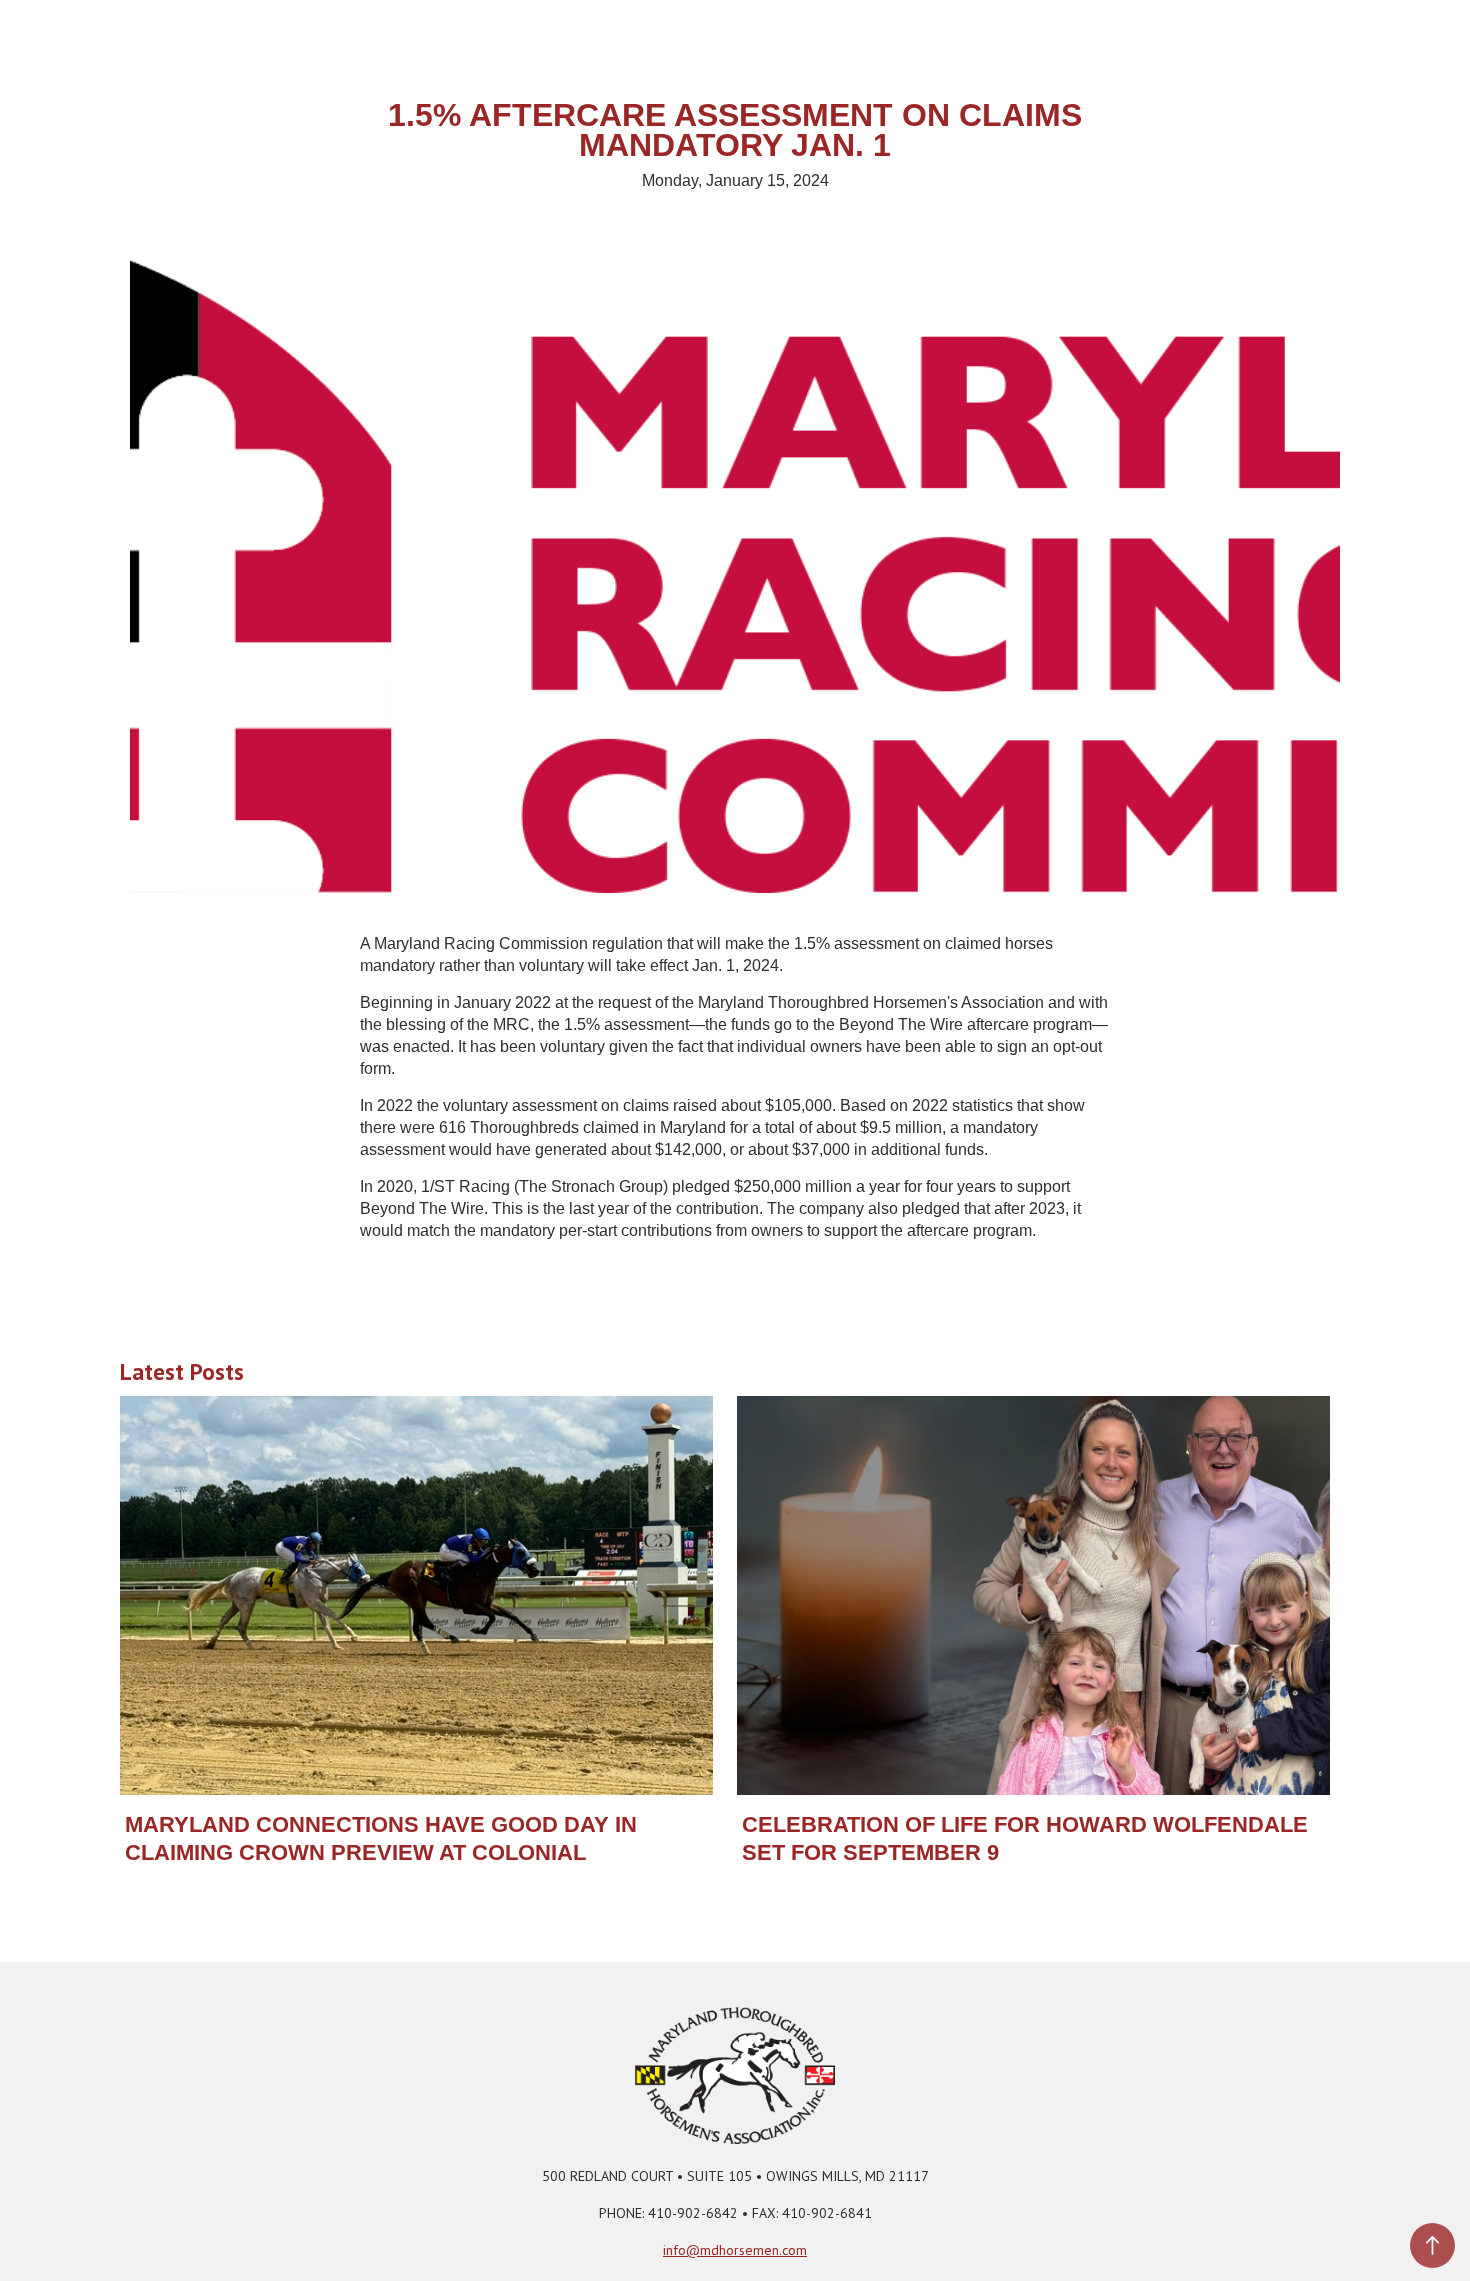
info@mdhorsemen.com (735, 2250)
